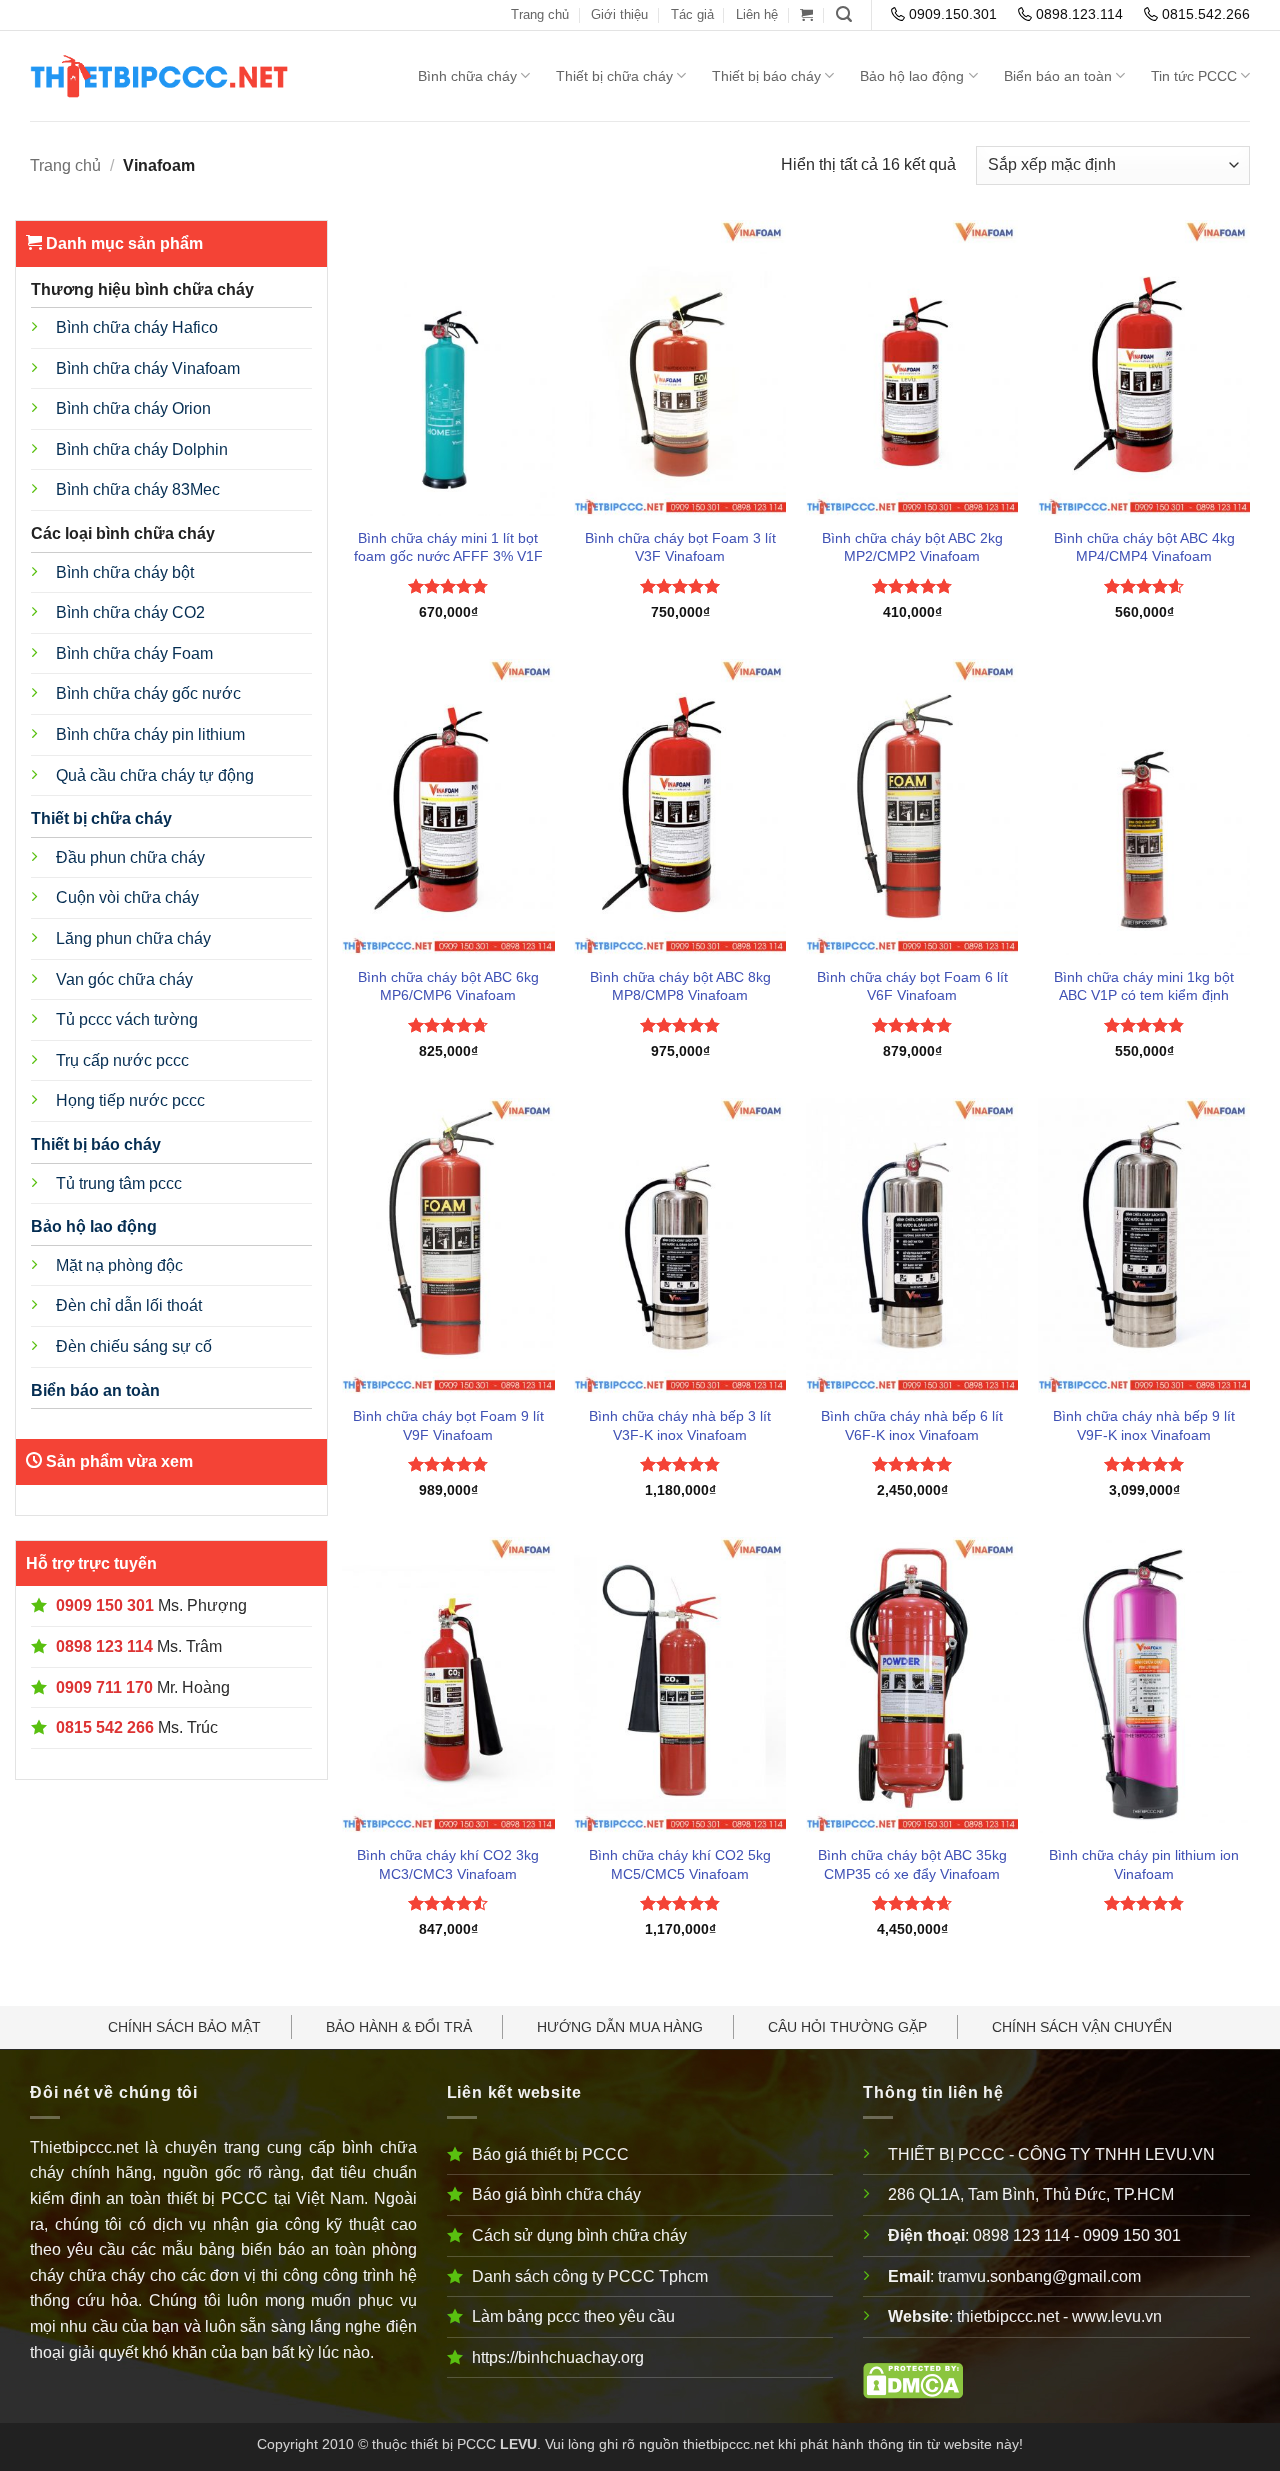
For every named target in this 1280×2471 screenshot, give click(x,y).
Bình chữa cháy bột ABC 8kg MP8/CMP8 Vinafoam (680, 986)
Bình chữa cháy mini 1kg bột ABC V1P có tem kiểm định (1144, 986)
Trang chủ (540, 14)
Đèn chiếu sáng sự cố (134, 1346)
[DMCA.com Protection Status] (913, 2380)
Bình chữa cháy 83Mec (138, 489)
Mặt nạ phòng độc (119, 1265)
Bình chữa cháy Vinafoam (148, 368)
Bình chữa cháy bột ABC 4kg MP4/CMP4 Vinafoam (1144, 547)
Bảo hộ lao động (912, 76)
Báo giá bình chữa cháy (556, 2194)
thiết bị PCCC (453, 2444)
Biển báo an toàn (1058, 76)
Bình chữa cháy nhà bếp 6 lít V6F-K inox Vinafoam (912, 1425)
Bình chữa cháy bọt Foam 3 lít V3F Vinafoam (680, 547)
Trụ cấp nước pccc (122, 1060)
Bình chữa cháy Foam (134, 653)
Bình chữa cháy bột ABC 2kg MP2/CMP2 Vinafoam (912, 547)
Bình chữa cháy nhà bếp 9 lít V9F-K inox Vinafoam (1144, 1425)
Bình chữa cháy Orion (133, 408)
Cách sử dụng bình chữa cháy (579, 2235)
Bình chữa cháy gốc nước (148, 693)
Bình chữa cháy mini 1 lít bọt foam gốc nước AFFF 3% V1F (448, 547)
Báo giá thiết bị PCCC (550, 2154)
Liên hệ (757, 14)
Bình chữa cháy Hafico (137, 327)
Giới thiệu (619, 14)
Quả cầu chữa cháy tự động (155, 775)
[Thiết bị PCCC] (192, 76)
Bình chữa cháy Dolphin (142, 449)
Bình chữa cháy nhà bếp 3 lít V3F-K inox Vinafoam (680, 1425)
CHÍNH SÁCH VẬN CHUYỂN (1082, 2027)
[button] (806, 14)
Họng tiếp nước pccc (130, 1100)
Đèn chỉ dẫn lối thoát (129, 1305)
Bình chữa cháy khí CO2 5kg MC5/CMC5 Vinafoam (680, 1864)
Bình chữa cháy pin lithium (150, 734)
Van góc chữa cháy (124, 979)
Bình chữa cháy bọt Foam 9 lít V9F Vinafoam (448, 1425)
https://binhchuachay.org (558, 2357)
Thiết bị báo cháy (766, 76)
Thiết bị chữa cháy (614, 76)
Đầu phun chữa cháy (130, 857)
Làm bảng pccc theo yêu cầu (573, 2316)
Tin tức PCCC (1194, 76)
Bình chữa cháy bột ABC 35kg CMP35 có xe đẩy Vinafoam (912, 1864)
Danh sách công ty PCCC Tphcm (590, 2276)
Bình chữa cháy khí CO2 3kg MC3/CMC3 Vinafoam (448, 1864)
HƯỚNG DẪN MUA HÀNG (620, 2027)
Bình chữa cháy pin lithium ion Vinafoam (1144, 1864)
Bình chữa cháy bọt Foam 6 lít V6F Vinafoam (912, 986)
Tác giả (692, 14)
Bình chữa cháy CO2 (130, 612)
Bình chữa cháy (467, 76)
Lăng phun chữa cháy (133, 938)
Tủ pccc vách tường (127, 1019)
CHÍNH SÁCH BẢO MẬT (184, 2027)
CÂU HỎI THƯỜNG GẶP (847, 2027)
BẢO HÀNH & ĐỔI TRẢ (399, 2027)
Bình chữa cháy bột (125, 572)
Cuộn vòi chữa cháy (127, 897)
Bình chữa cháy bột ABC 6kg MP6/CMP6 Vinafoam (448, 986)
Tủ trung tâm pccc (119, 1183)
